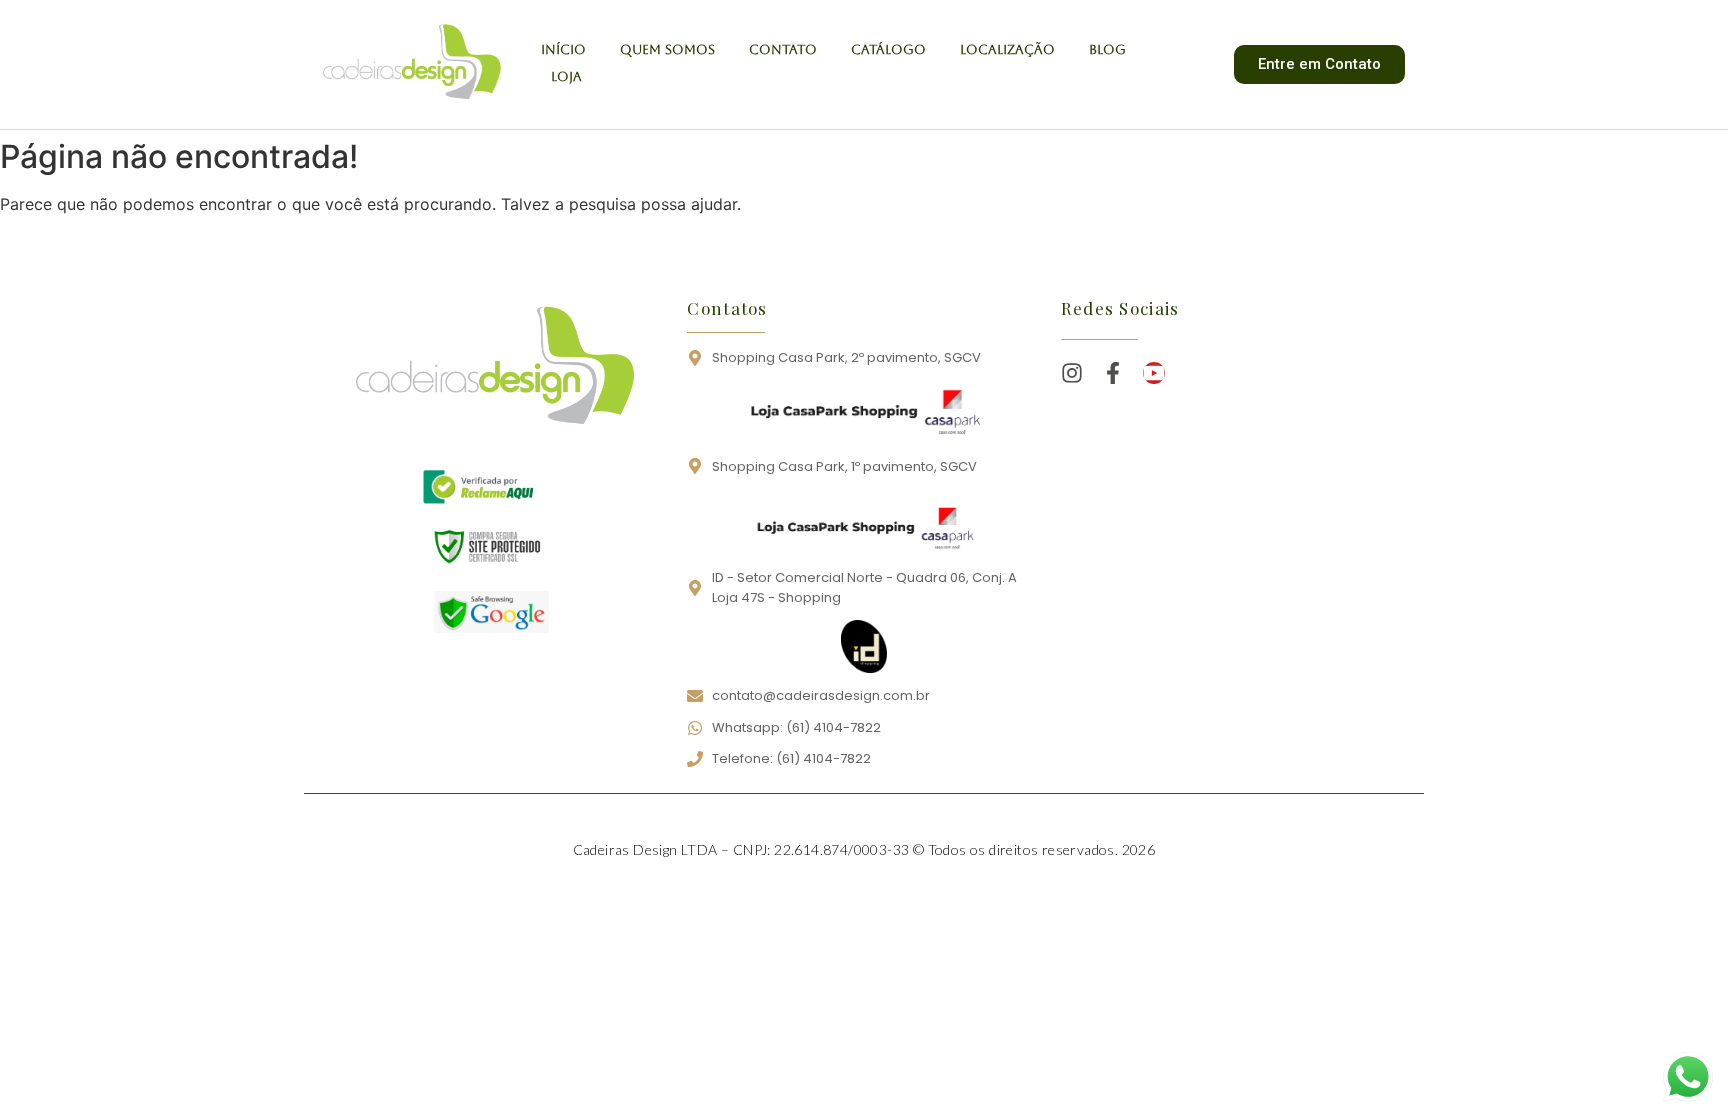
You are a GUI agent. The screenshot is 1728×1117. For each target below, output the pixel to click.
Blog (1107, 49)
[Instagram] (1072, 373)
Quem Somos (667, 49)
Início (563, 49)
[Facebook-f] (1113, 373)
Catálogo (888, 49)
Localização (1007, 49)
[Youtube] (1154, 373)
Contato (783, 49)
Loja (566, 76)
